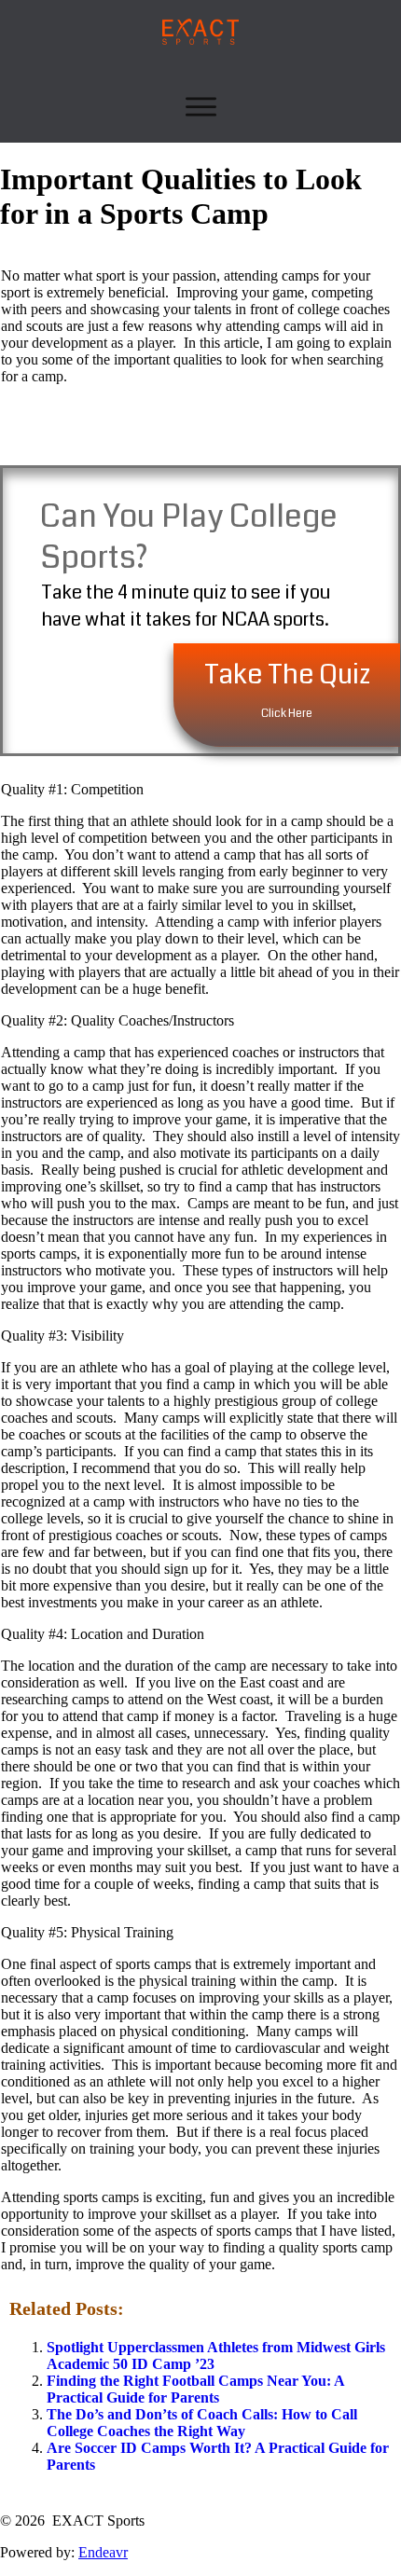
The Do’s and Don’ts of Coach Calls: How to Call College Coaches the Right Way (202, 2423)
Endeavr (103, 2552)
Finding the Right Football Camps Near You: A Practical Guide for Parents (195, 2389)
